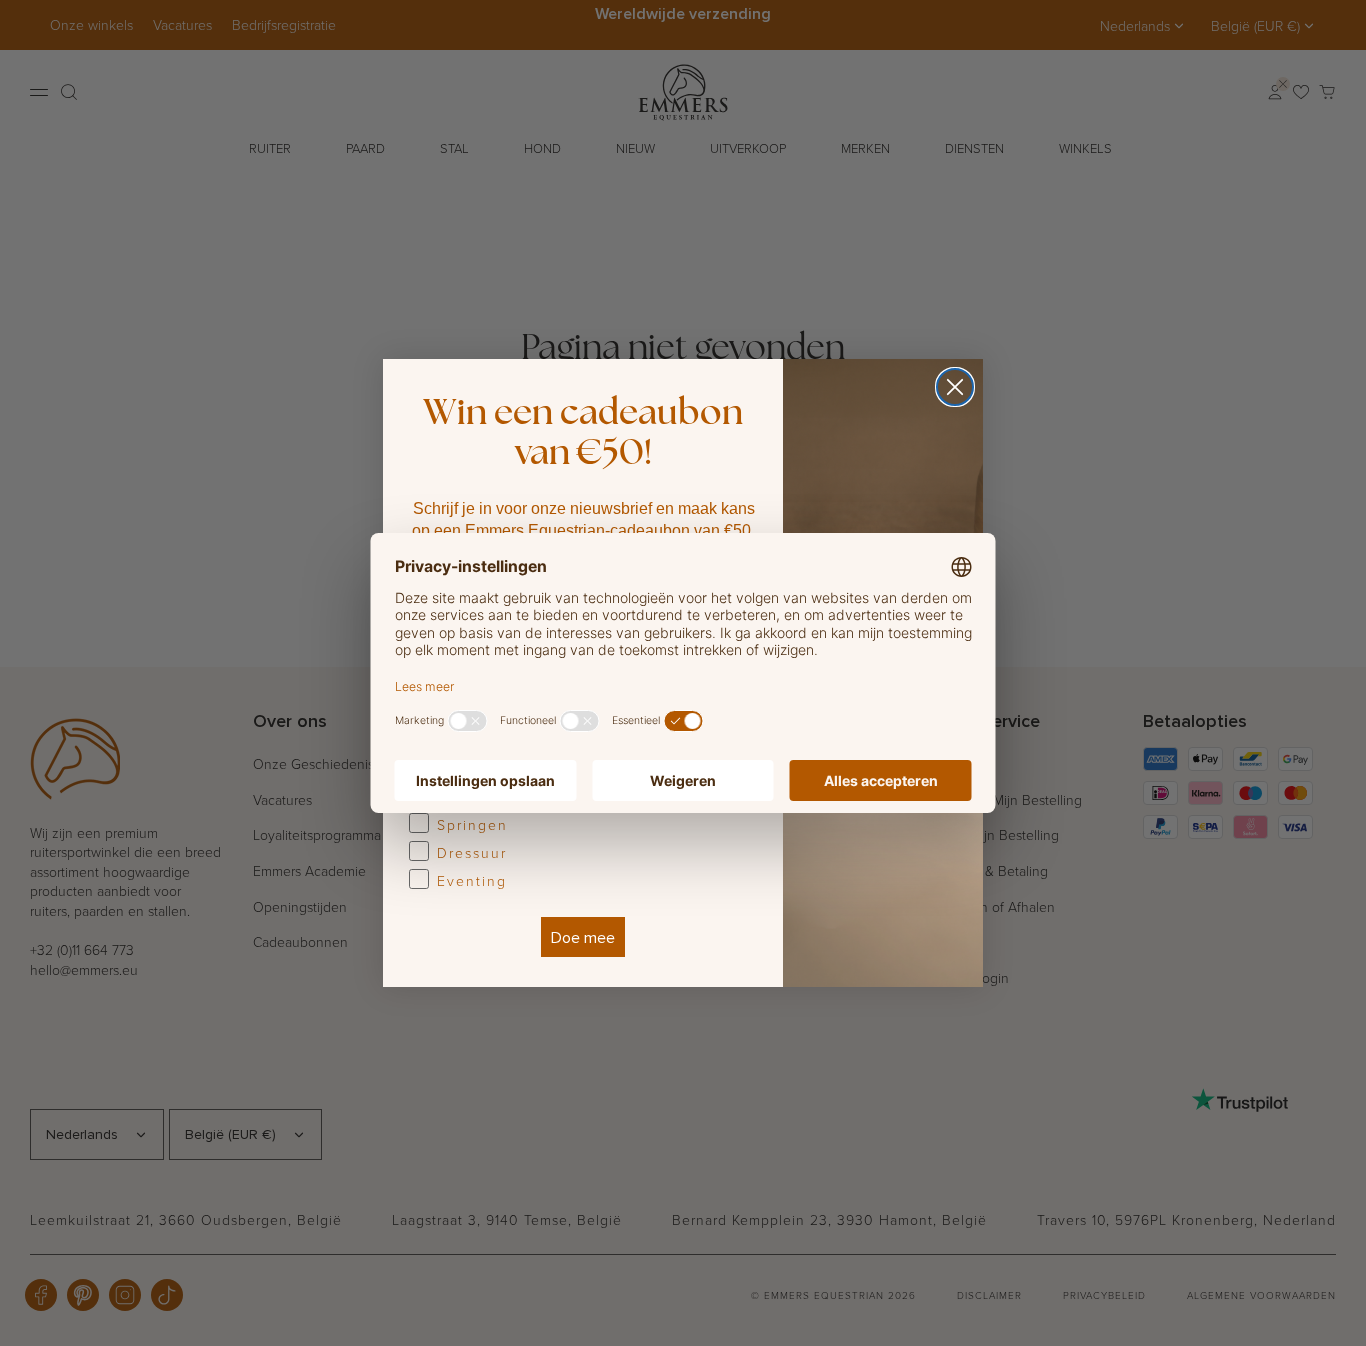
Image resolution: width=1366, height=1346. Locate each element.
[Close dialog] (955, 387)
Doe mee (583, 937)
